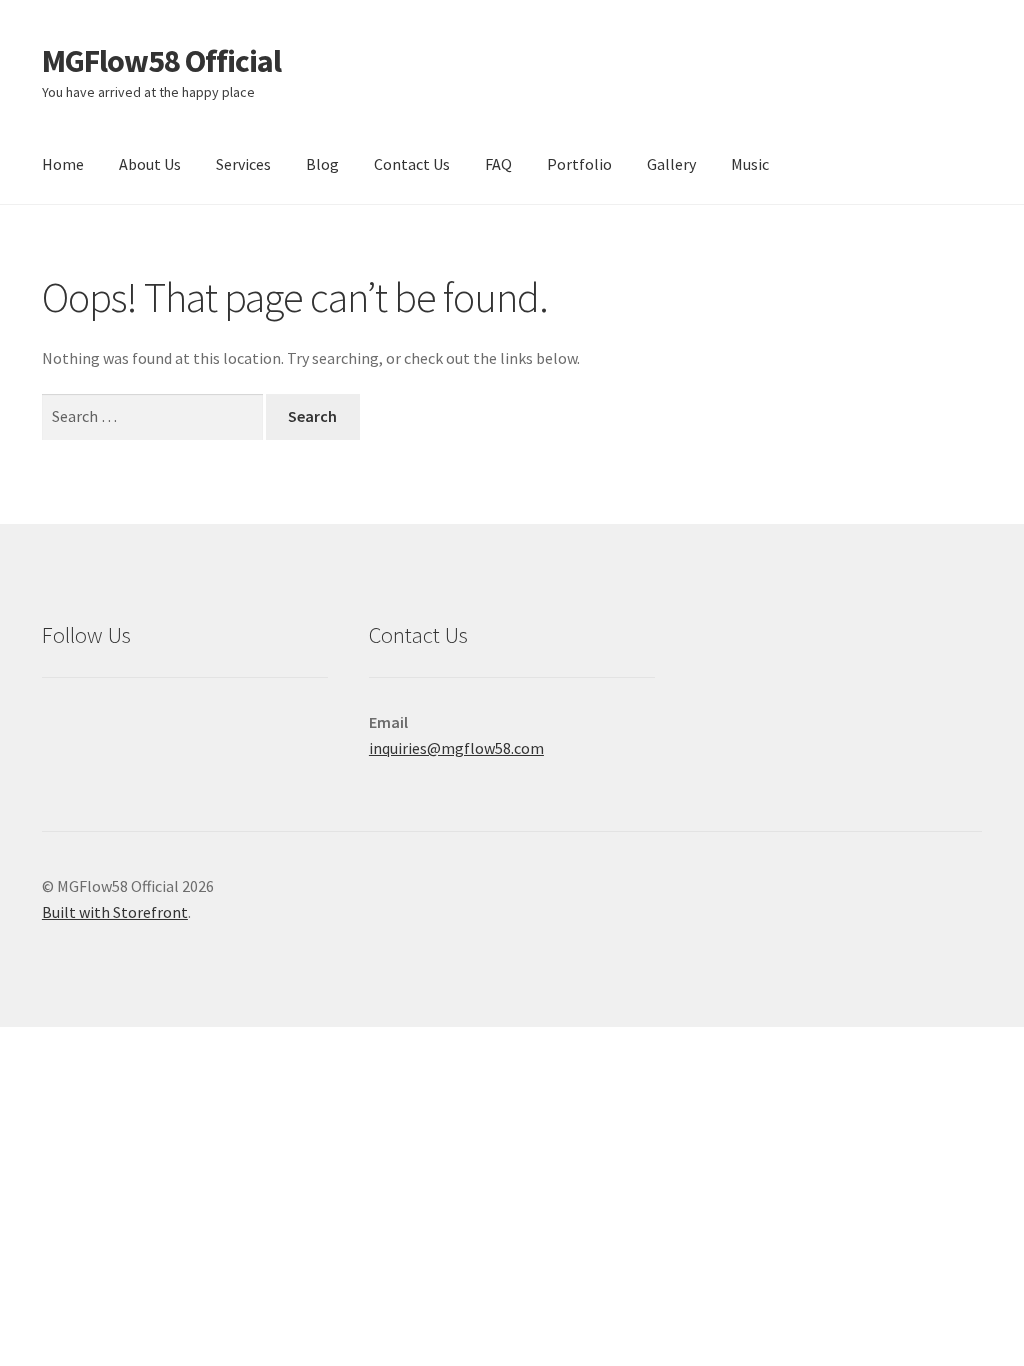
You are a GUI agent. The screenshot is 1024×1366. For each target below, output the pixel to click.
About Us (150, 164)
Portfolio (579, 164)
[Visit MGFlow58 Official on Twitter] (58, 722)
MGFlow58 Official (161, 61)
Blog (322, 164)
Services (243, 164)
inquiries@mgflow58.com (456, 748)
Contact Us (412, 164)
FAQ (498, 164)
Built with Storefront (115, 912)
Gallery (671, 164)
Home (63, 164)
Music (750, 164)
